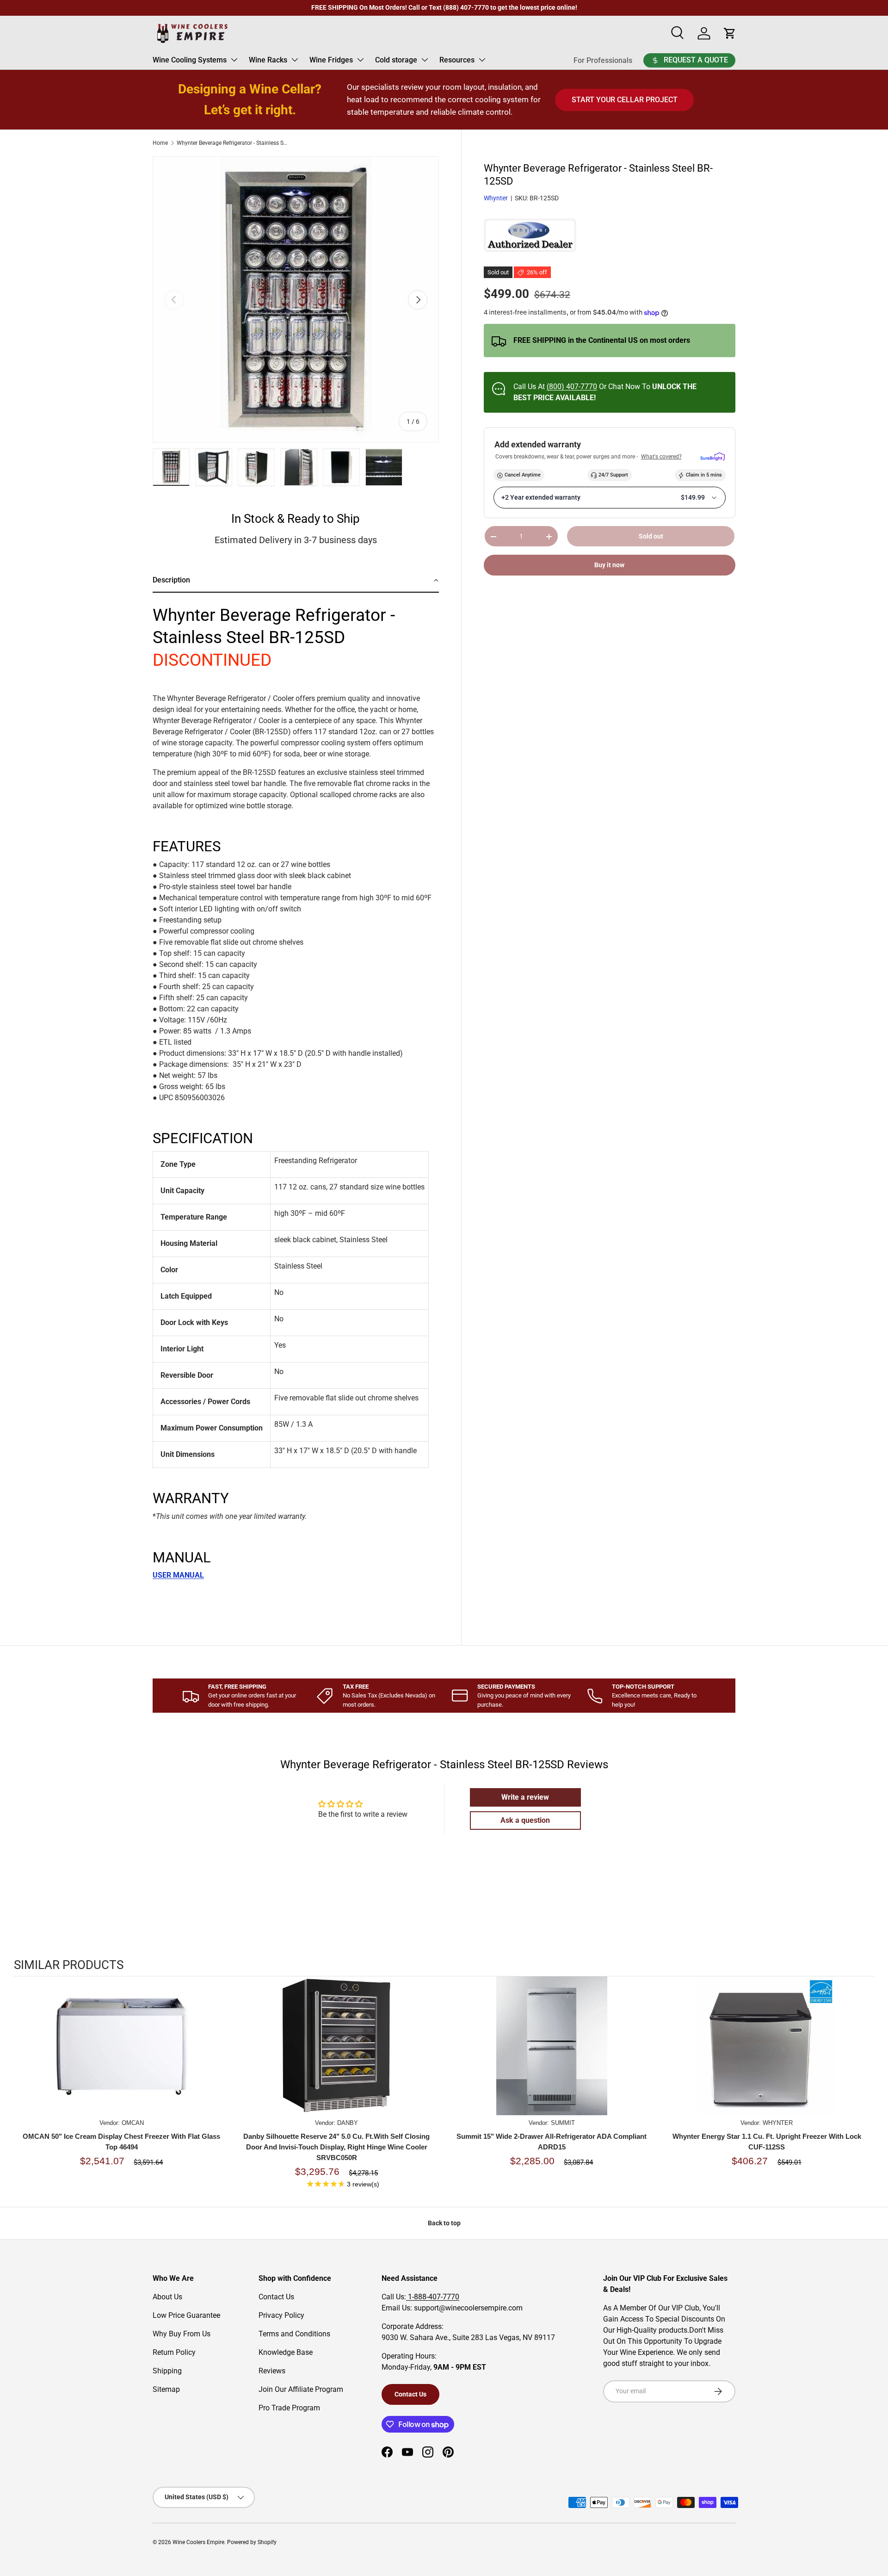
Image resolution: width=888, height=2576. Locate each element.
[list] (296, 300)
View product (122, 2055)
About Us (167, 2297)
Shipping (167, 2371)
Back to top (444, 2223)
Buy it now (609, 565)
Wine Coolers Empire (198, 2542)
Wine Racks (268, 60)
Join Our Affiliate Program (301, 2389)
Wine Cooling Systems (190, 60)
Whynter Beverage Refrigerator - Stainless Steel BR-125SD (232, 143)
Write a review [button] (525, 1797)
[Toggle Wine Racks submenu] (295, 60)
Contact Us (276, 2297)
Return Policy (174, 2352)
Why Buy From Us (182, 2334)
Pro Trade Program (289, 2408)
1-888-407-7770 (433, 2297)
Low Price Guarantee (186, 2315)
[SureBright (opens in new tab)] (712, 457)
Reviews (272, 2371)
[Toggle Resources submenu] (482, 60)
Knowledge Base (286, 2352)
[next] (865, 2088)
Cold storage (396, 60)
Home (160, 143)
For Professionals (603, 60)
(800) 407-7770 (572, 387)
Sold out (651, 537)
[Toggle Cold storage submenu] (425, 60)
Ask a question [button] (525, 1820)
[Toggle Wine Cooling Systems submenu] (234, 60)
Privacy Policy (281, 2315)
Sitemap (166, 2389)
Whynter (496, 198)
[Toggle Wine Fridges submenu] (360, 60)
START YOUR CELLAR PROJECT (625, 100)
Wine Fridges (331, 60)
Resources (457, 60)
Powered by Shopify (252, 2542)
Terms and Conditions (294, 2334)
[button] (296, 581)
